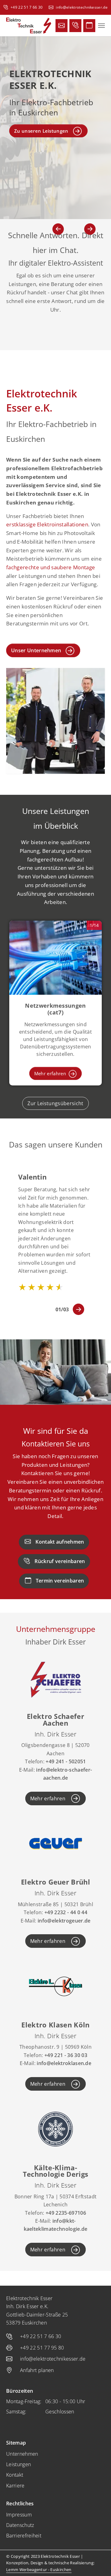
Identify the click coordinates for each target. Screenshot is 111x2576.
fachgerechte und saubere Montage (51, 567)
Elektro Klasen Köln (55, 2025)
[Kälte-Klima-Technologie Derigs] (55, 2128)
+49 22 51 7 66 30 (27, 7)
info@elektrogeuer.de (64, 1921)
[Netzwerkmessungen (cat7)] (55, 967)
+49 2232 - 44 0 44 (66, 1912)
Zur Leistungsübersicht (55, 1103)
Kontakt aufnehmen (60, 1542)
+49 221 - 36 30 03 (66, 2055)
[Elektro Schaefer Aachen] (55, 1677)
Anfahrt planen (37, 2370)
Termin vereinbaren (60, 1581)
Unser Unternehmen (36, 650)
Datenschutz (20, 2525)
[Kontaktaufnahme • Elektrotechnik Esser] (62, 26)
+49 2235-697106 (66, 2213)
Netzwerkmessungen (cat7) (55, 1009)
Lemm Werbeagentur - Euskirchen (39, 2570)
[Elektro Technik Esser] (29, 26)
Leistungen (18, 2464)
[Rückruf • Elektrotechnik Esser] (75, 26)
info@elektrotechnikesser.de (82, 7)
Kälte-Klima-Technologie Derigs (56, 2171)
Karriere (15, 2486)
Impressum (19, 2515)
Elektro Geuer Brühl (55, 1882)
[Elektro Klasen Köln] (55, 1986)
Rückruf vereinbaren (60, 1561)
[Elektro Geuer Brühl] (55, 1843)
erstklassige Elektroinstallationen (47, 524)
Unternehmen (22, 2454)
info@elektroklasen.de (64, 2063)
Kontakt (15, 2475)
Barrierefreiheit (24, 2536)
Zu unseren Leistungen (41, 131)
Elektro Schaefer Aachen (55, 1719)
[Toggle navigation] (101, 26)
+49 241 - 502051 (66, 1761)
